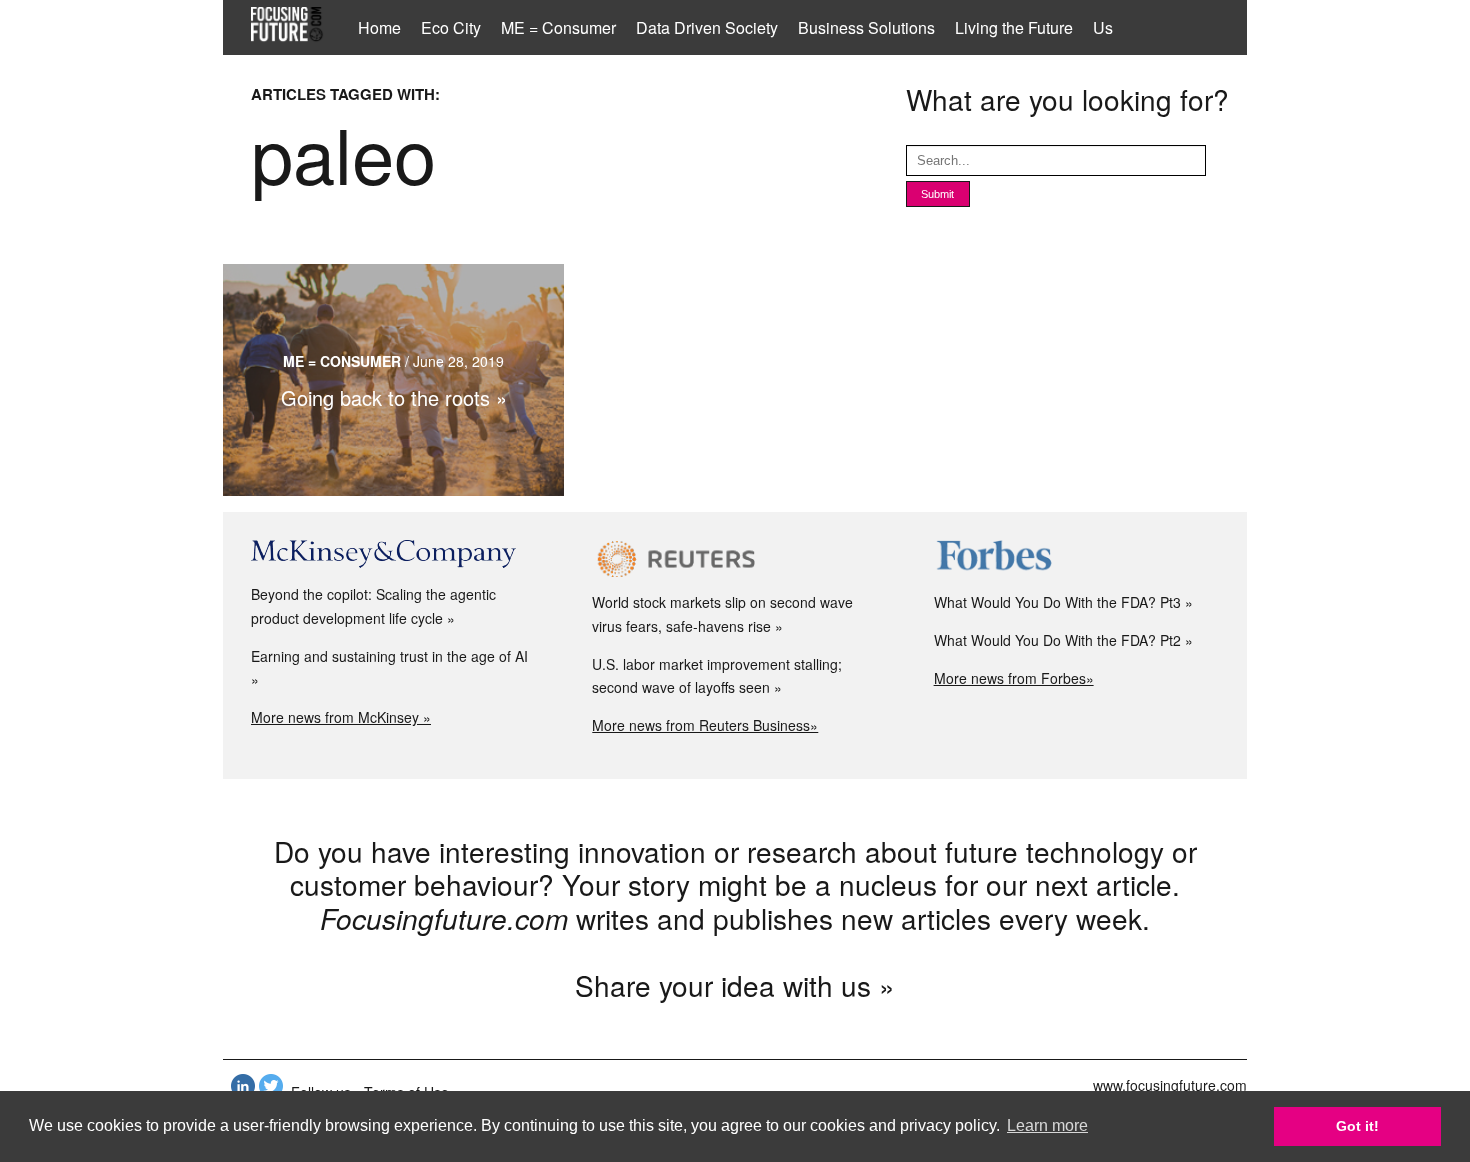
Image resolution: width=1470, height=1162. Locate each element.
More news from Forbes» (1014, 678)
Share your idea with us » (735, 985)
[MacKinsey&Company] (393, 554)
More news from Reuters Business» (705, 725)
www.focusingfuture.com (1170, 1085)
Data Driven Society (707, 27)
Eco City (451, 27)
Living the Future (1014, 27)
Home (379, 27)
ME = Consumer (558, 27)
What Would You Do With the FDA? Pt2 (1057, 640)
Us (1103, 27)
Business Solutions (866, 27)
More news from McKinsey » (341, 717)
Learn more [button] (1047, 1125)
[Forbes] (1076, 558)
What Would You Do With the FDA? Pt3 (1057, 602)
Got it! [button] (1357, 1126)
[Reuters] (734, 558)
